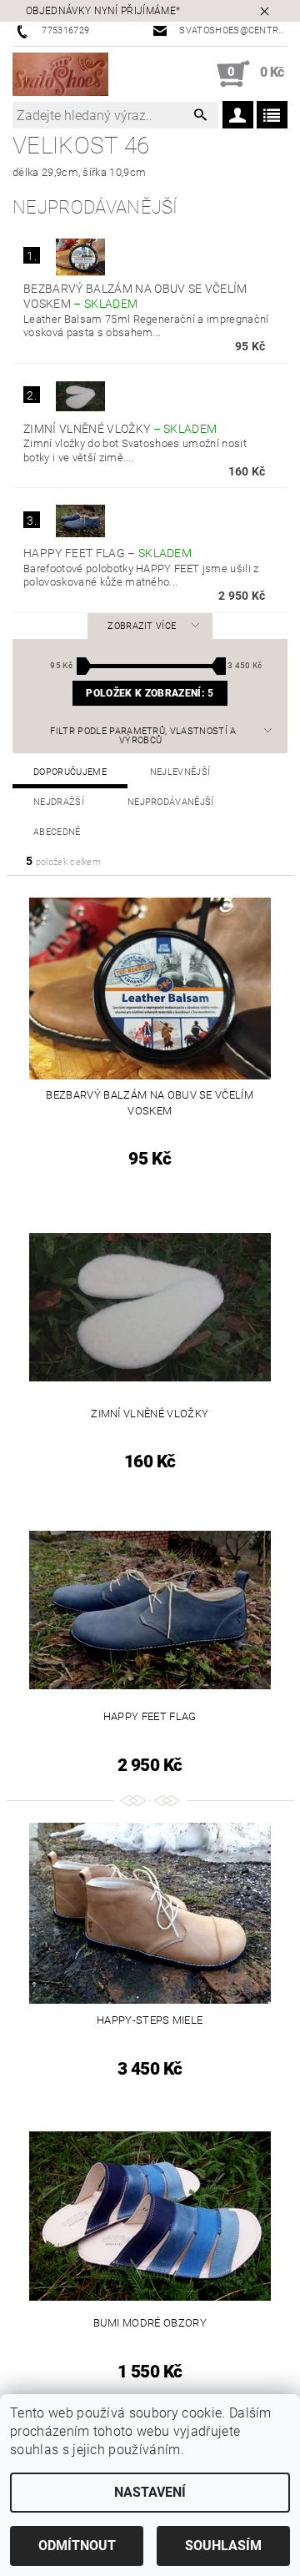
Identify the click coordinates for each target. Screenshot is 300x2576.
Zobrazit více (142, 626)
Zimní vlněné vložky (120, 429)
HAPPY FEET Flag (107, 553)
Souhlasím (223, 2546)
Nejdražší (59, 802)
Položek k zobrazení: (150, 693)
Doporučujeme (70, 772)
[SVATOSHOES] (60, 74)
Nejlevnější (180, 772)
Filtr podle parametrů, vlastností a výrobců (143, 736)
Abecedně (57, 832)
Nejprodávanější (171, 802)
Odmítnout (77, 2546)
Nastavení (150, 2492)
